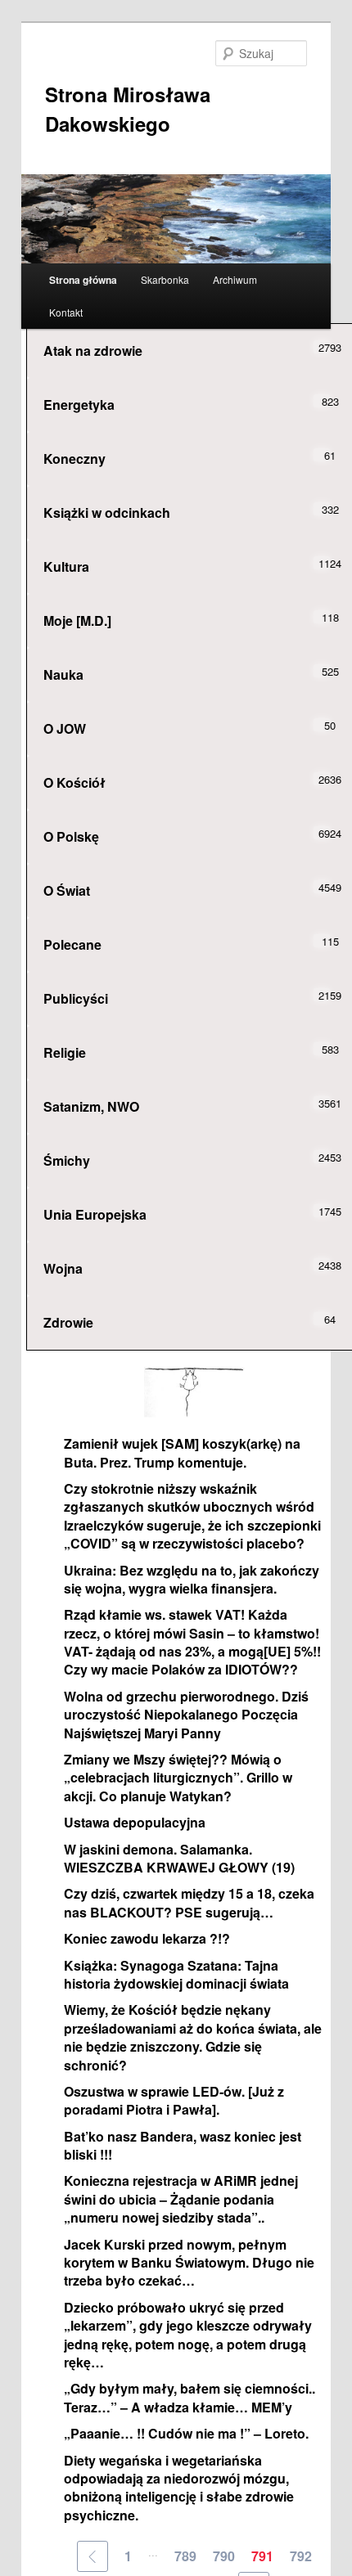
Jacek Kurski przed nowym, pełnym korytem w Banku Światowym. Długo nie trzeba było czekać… (189, 2263)
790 (224, 2556)
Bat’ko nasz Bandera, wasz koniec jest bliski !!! (183, 2145)
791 (262, 2556)
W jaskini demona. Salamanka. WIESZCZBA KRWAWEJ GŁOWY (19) (179, 1858)
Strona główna (83, 280)
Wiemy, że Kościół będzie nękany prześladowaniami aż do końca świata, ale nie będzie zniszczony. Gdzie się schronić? (193, 2037)
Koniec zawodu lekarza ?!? (147, 1938)
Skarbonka (165, 279)
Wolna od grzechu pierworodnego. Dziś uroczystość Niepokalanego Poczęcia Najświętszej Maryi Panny (186, 1715)
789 (185, 2556)
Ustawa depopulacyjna (135, 1822)
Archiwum (235, 279)
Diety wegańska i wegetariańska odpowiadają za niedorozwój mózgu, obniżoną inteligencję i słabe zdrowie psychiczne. (179, 2488)
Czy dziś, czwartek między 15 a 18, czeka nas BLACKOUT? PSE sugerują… (189, 1902)
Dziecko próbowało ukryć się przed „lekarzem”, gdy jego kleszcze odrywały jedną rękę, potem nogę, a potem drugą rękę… (188, 2335)
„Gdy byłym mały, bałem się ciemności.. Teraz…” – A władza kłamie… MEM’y (190, 2397)
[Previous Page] (93, 2556)
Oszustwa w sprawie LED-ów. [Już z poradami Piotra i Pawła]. (174, 2100)
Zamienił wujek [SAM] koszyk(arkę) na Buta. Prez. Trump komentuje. (182, 1452)
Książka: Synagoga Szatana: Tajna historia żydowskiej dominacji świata (176, 1974)
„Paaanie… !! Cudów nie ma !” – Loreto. (186, 2433)
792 (301, 2556)
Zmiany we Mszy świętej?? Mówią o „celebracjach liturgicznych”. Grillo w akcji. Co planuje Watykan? (178, 1778)
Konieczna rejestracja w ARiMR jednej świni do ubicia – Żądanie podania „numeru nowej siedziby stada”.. (181, 2199)
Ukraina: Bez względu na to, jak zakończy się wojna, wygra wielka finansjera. (192, 1579)
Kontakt (66, 312)
